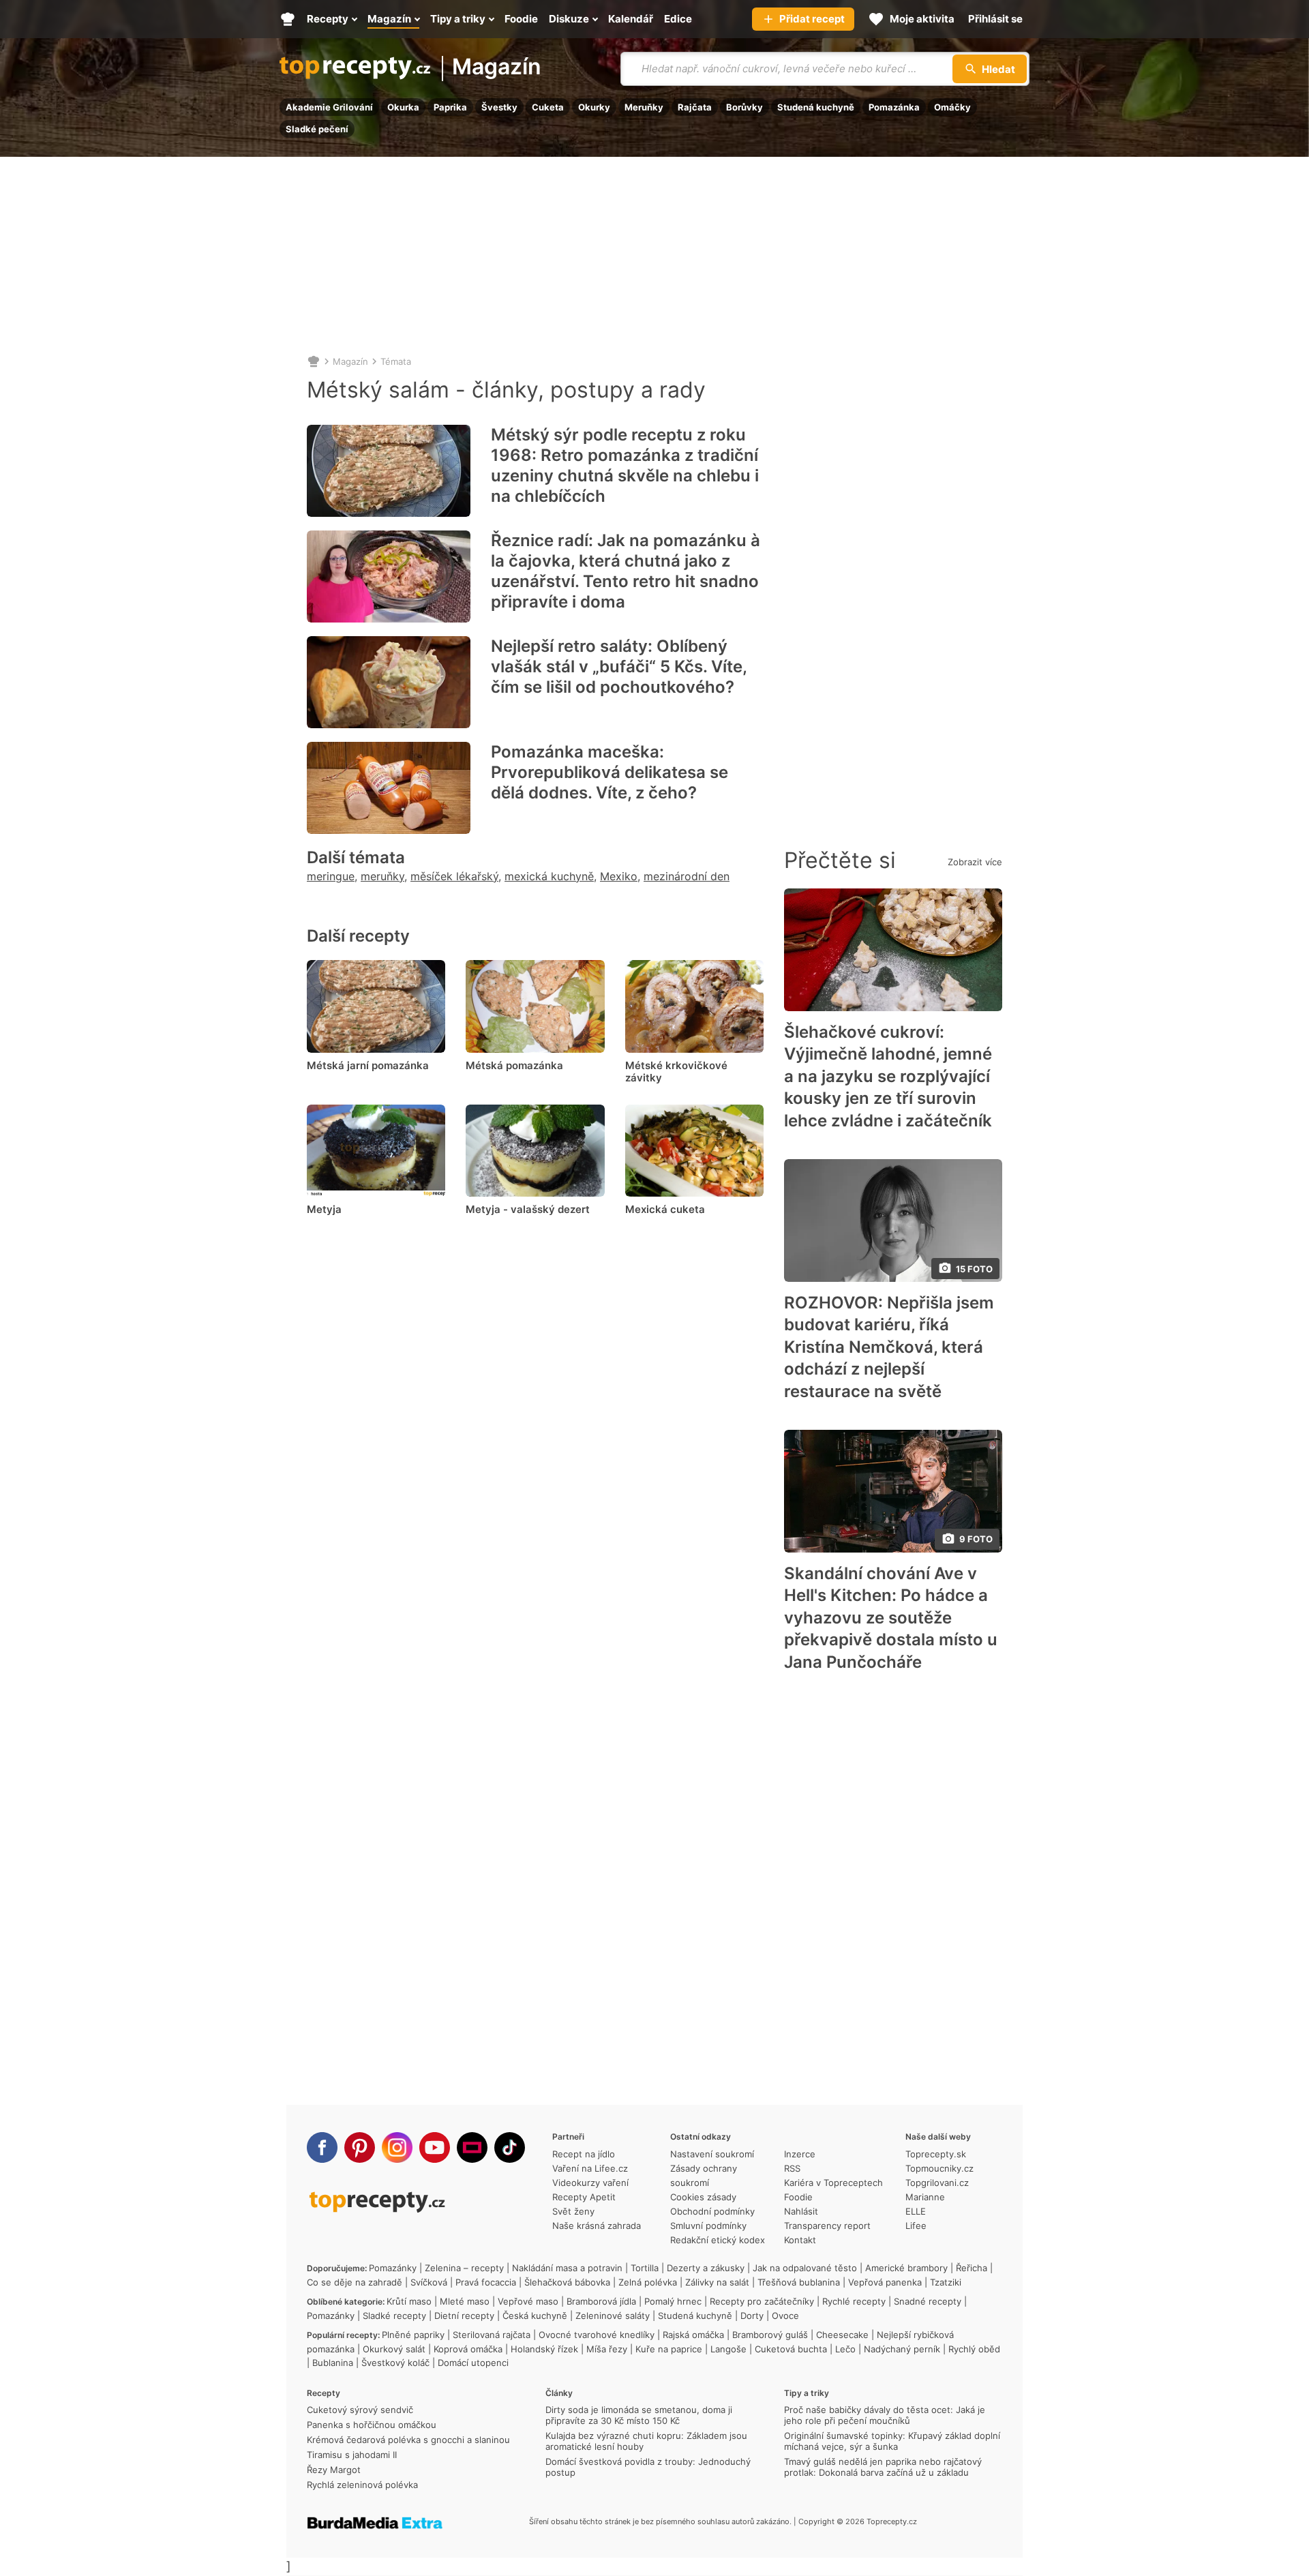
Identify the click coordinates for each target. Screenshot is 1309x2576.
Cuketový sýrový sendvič (360, 2410)
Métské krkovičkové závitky (676, 1072)
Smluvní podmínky (708, 2226)
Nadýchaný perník (902, 2349)
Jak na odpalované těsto (805, 2268)
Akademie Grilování (329, 107)
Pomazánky (393, 2268)
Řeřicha (972, 2268)
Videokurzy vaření (590, 2183)
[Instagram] (397, 2147)
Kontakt (800, 2240)
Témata (396, 361)
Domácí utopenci (473, 2363)
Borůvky (744, 107)
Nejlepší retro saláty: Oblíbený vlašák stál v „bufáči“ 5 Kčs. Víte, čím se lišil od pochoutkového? (619, 667)
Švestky (499, 107)
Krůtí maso (409, 2301)
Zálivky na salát (717, 2282)
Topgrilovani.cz (937, 2183)
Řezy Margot (334, 2470)
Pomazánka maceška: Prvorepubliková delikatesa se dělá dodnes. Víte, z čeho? (610, 772)
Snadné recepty (928, 2301)
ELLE (916, 2211)
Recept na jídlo (584, 2154)
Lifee (916, 2226)
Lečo (845, 2349)
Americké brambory (906, 2268)
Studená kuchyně (816, 107)
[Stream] (472, 2147)
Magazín (497, 68)
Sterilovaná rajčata (492, 2335)
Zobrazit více (975, 862)
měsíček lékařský (454, 876)
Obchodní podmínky (712, 2211)
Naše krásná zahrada (597, 2226)
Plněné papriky (413, 2335)
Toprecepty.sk (936, 2154)
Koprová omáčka (468, 2349)
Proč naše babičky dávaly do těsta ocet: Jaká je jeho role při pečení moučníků (885, 2415)
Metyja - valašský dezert (528, 1209)
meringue (331, 876)
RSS (792, 2168)
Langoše (728, 2349)
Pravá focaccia (486, 2282)
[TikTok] (510, 2147)
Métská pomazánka (514, 1065)
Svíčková (429, 2282)
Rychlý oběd (974, 2349)
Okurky (594, 107)
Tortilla (645, 2268)
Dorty (752, 2316)
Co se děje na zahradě (355, 2282)
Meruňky (644, 107)
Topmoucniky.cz (939, 2168)
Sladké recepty (394, 2316)
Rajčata (695, 107)
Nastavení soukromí (712, 2154)
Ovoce (785, 2316)
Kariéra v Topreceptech (833, 2183)
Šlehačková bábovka (567, 2282)
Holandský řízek (544, 2349)
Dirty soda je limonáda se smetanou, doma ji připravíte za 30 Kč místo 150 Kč (639, 2415)
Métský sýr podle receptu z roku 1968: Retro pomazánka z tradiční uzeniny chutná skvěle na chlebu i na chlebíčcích (625, 465)
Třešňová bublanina (799, 2282)
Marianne (925, 2197)
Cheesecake (842, 2335)
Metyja (324, 1209)
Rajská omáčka (693, 2335)
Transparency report (827, 2226)
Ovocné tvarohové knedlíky (597, 2335)
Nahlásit (801, 2211)
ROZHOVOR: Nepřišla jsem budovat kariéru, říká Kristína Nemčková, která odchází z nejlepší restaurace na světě (889, 1347)
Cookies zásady (703, 2197)
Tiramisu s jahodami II (352, 2455)
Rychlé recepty (854, 2301)
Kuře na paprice (669, 2349)
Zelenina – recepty (464, 2268)
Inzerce (800, 2154)
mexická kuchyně (549, 876)
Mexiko (619, 876)
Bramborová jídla (601, 2301)
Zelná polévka (648, 2282)
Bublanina (333, 2363)
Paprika (450, 107)
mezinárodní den (687, 876)
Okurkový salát (394, 2349)
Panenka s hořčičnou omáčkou (372, 2425)
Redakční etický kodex (718, 2240)
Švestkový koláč (395, 2363)
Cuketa (548, 107)
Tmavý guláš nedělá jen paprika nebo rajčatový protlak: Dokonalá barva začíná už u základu (883, 2467)
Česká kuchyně (535, 2316)
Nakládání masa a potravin (567, 2268)
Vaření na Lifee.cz (590, 2168)
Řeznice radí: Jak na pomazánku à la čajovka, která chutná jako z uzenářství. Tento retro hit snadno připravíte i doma (626, 571)
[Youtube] (435, 2147)
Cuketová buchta (791, 2349)
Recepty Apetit (584, 2197)
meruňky (382, 876)
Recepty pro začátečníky (762, 2301)
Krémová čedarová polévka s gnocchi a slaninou (408, 2440)
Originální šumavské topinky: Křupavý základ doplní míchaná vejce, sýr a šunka (892, 2441)
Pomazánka (894, 107)
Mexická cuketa (665, 1209)
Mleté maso (465, 2301)
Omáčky (952, 107)
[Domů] (314, 361)
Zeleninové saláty (613, 2316)
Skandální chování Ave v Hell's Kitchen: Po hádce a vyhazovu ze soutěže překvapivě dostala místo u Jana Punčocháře (891, 1618)
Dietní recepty (464, 2316)
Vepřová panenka (885, 2282)
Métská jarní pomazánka (368, 1065)
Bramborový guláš (770, 2335)
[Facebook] (322, 2147)
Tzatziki (946, 2282)
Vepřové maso (528, 2301)
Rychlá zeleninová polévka (362, 2485)
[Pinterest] (360, 2147)
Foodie (798, 2197)
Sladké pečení (317, 129)
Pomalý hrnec (673, 2301)
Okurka (403, 107)
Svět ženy (573, 2211)
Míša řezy (607, 2349)
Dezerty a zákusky (706, 2268)
